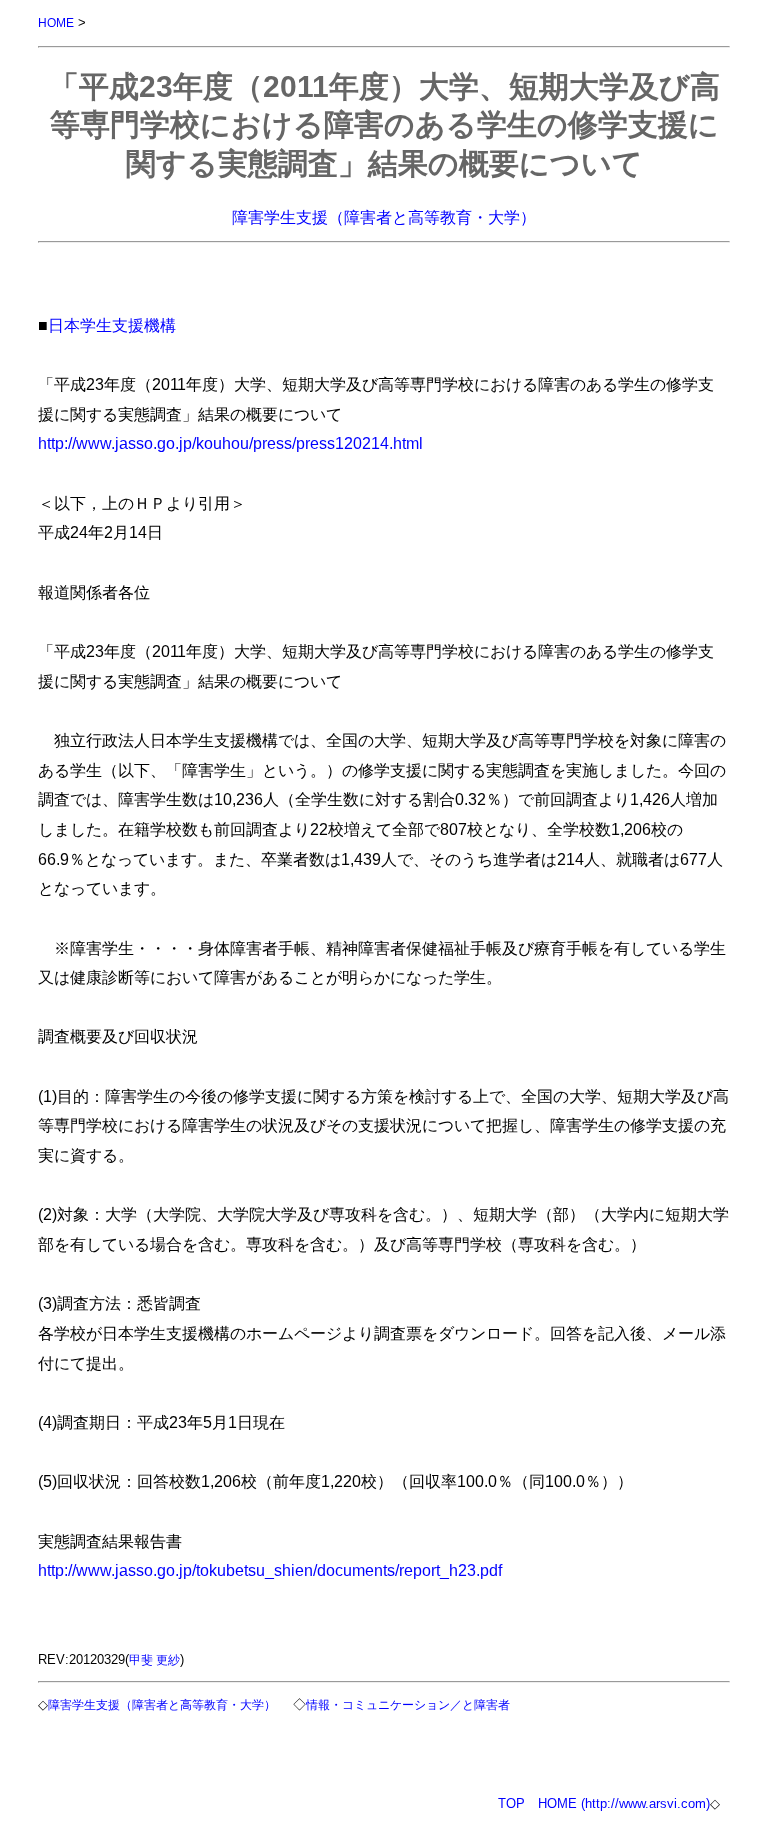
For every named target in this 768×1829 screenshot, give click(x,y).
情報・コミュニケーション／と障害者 (408, 1704)
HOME (56, 22)
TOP (511, 1803)
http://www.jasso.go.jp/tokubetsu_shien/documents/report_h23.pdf (270, 1570)
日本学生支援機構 (112, 325)
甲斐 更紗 (154, 1659)
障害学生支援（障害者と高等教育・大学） (384, 217)
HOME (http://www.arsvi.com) (624, 1803)
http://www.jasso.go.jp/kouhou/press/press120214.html (230, 443)
